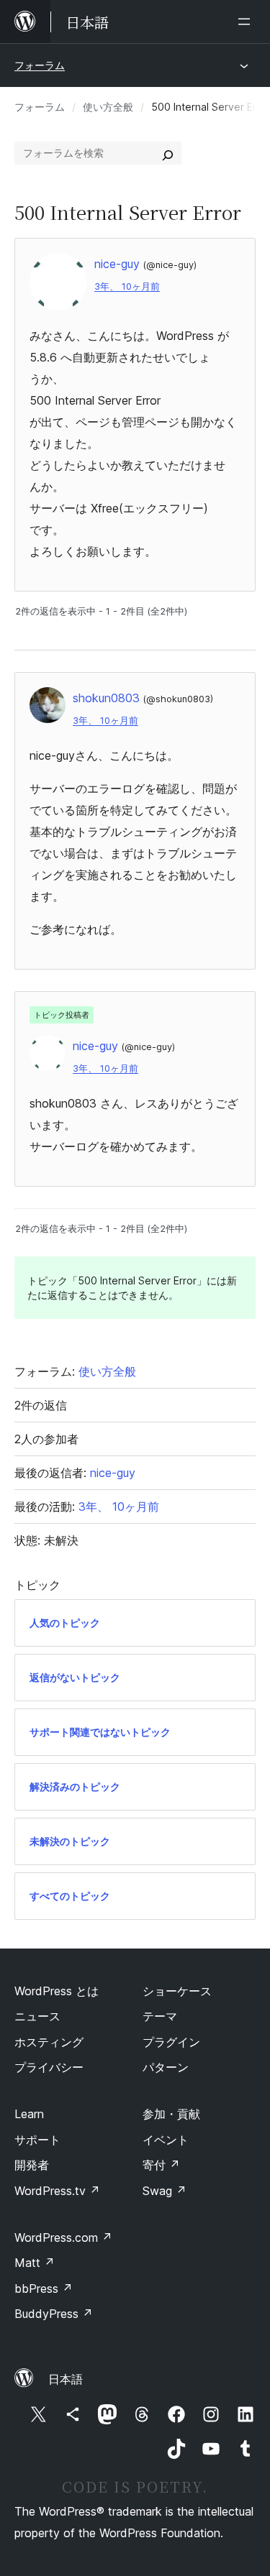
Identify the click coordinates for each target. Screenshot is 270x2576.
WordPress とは (57, 1991)
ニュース (37, 2016)
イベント (166, 2140)
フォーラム (40, 65)
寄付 (161, 2165)
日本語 (66, 2379)
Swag (165, 2191)
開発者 (32, 2165)
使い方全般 (108, 107)
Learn (29, 2114)
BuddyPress (54, 2314)
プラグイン (171, 2042)
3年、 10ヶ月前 (127, 286)
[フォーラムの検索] (168, 153)
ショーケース (177, 1991)
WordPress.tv (57, 2191)
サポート (37, 2140)
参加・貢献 (171, 2114)
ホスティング (49, 2042)
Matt (35, 2263)
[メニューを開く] (247, 22)
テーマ (160, 2016)
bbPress (44, 2288)
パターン (166, 2067)
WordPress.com (63, 2237)
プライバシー (49, 2067)
